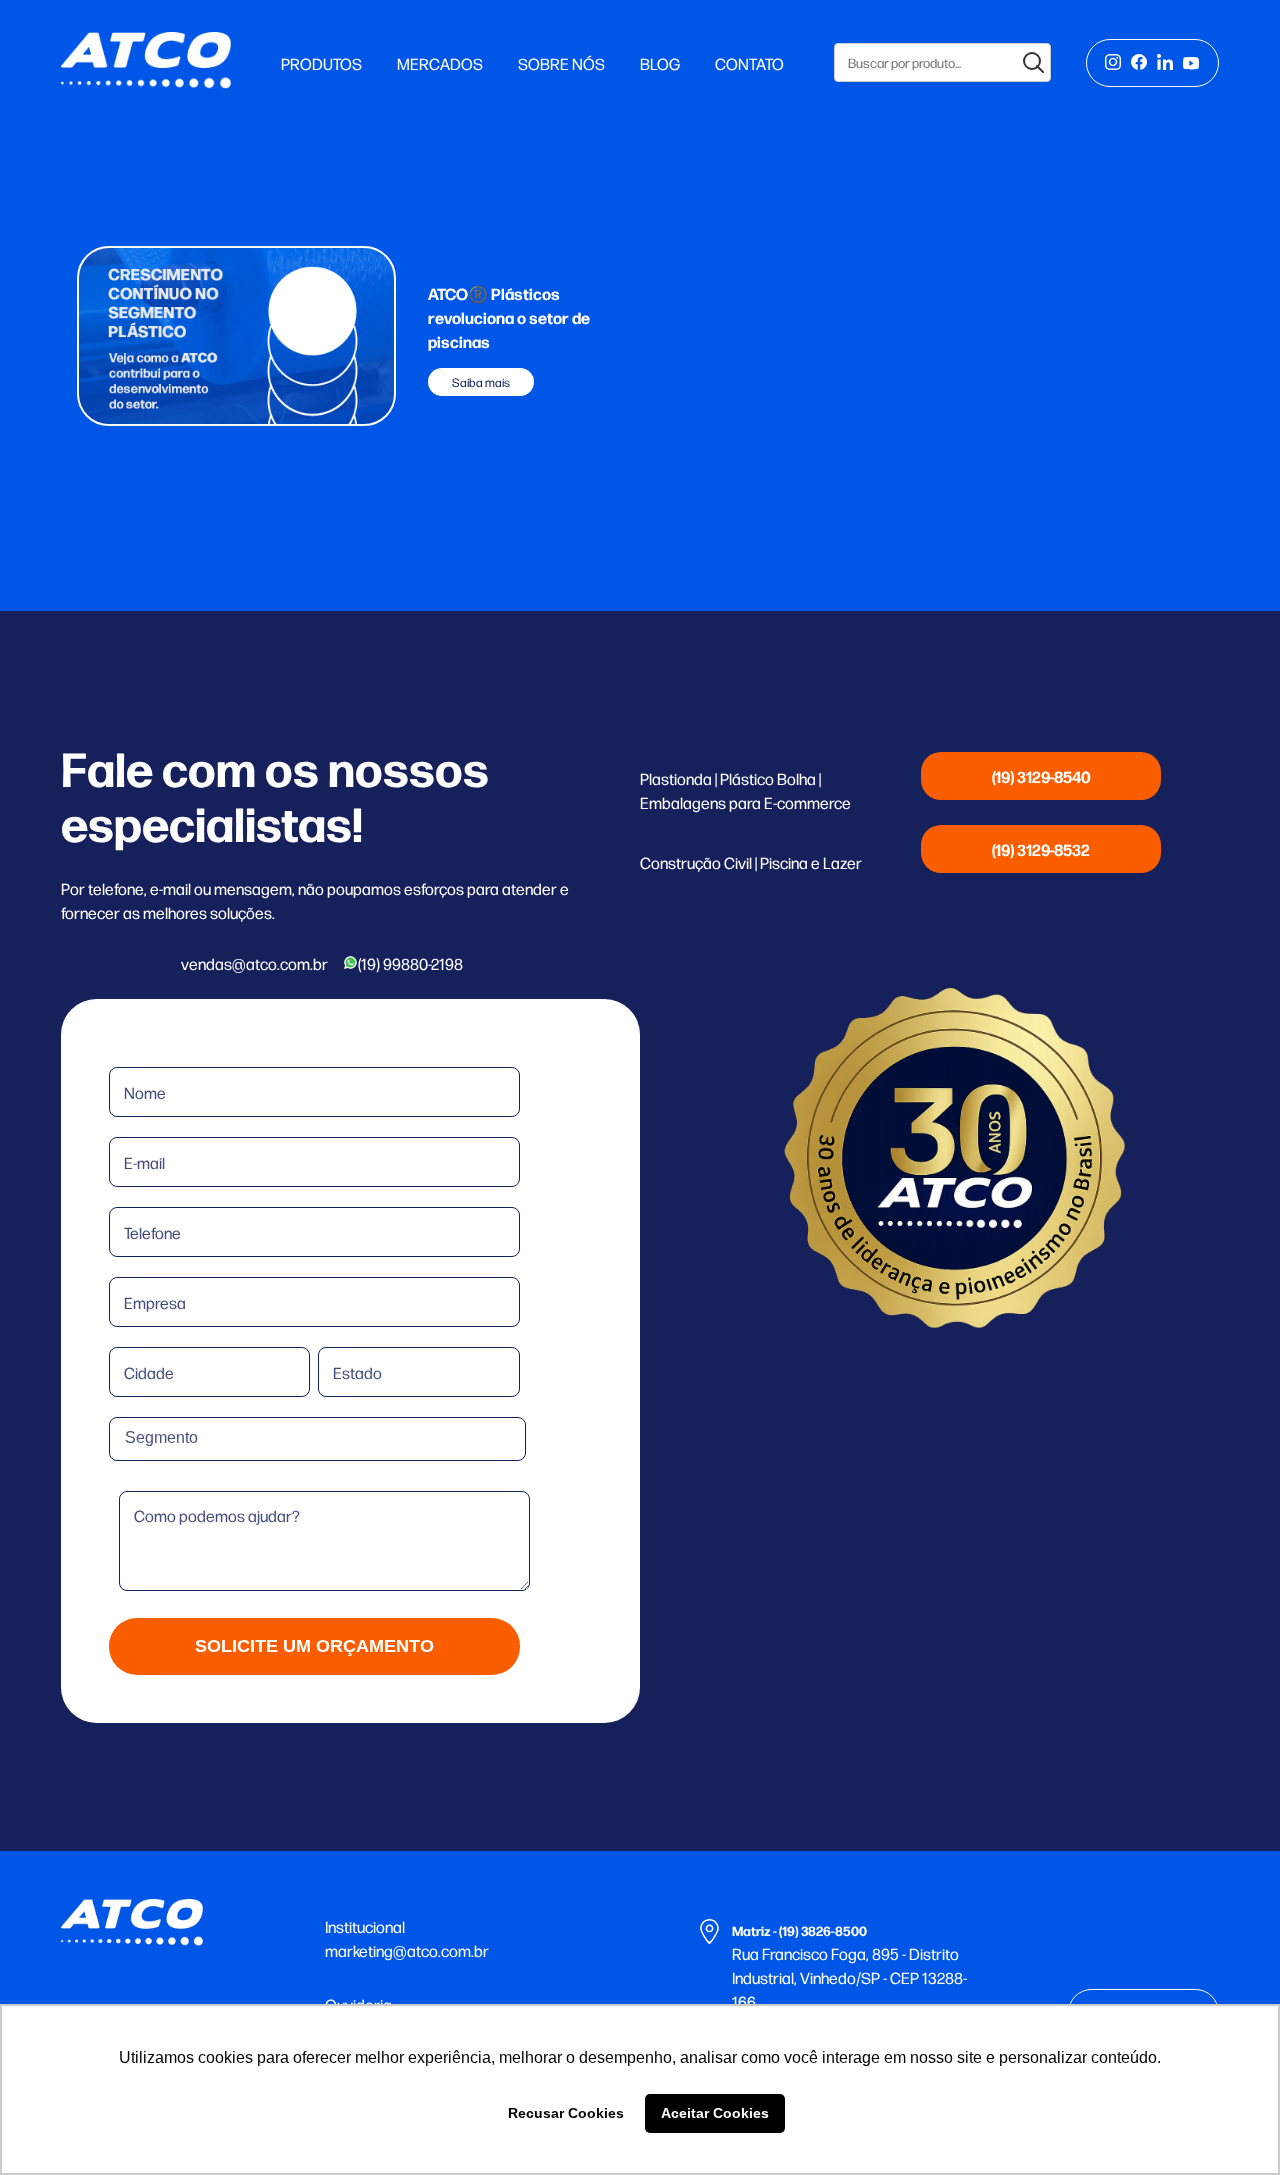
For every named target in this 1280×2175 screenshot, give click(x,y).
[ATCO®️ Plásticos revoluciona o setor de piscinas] (236, 338)
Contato (749, 63)
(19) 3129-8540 (1041, 776)
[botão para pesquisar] (1034, 63)
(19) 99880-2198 (410, 963)
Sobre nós (561, 63)
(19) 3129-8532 (1041, 849)
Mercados (440, 63)
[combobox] (317, 1439)
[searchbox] (220, 1438)
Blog (660, 63)
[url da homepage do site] (146, 82)
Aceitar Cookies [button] (715, 2113)
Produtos (321, 63)
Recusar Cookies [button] (566, 2113)
